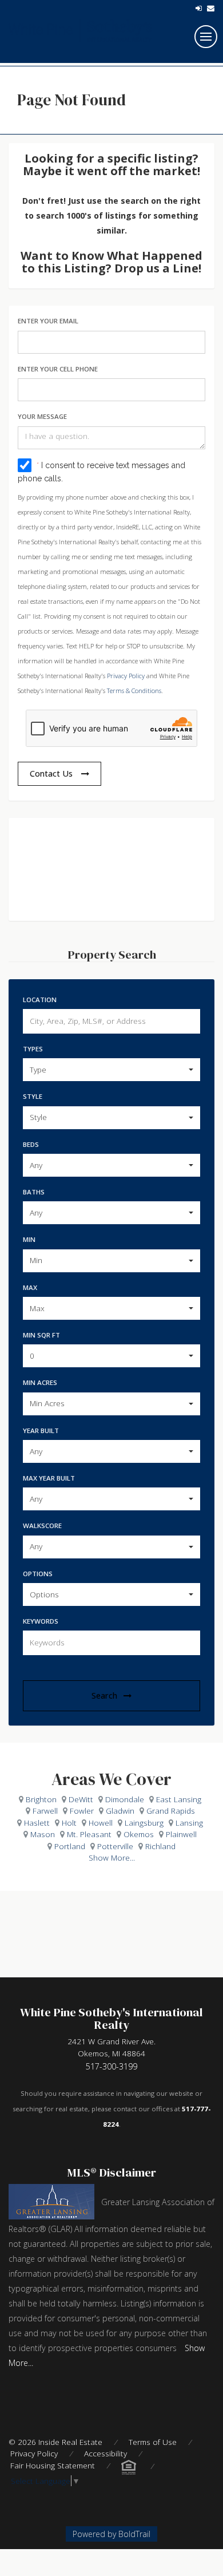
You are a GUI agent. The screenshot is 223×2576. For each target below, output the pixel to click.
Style (33, 1096)
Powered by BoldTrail (111, 2534)
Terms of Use (153, 2442)
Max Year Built (49, 1478)
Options (38, 1574)
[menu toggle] (206, 37)
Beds (31, 1144)
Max (30, 1287)
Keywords (41, 1621)
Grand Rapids (171, 1811)
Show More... (112, 1857)
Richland (160, 1846)
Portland (70, 1846)
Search (104, 1695)
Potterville (115, 1846)
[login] (199, 8)
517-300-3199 (111, 2066)
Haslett (37, 1823)
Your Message (42, 416)
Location (40, 1000)
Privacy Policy (126, 676)
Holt (69, 1823)
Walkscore (42, 1526)
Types (33, 1049)
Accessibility (105, 2453)
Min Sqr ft (41, 1335)
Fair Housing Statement (53, 2465)
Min (29, 1239)
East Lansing (179, 1799)
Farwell (45, 1811)
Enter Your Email (48, 321)
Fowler (82, 1811)
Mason (43, 1834)
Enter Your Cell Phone (58, 369)
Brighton (41, 1799)
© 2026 (55, 2442)
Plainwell (181, 1834)
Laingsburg (144, 1823)
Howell (101, 1823)
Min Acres (40, 1382)
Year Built (41, 1431)
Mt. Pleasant (89, 1834)
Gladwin (120, 1811)
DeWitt (81, 1799)
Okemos (139, 1834)
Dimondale (125, 1799)
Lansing (189, 1823)
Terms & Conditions (134, 691)
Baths (34, 1192)
